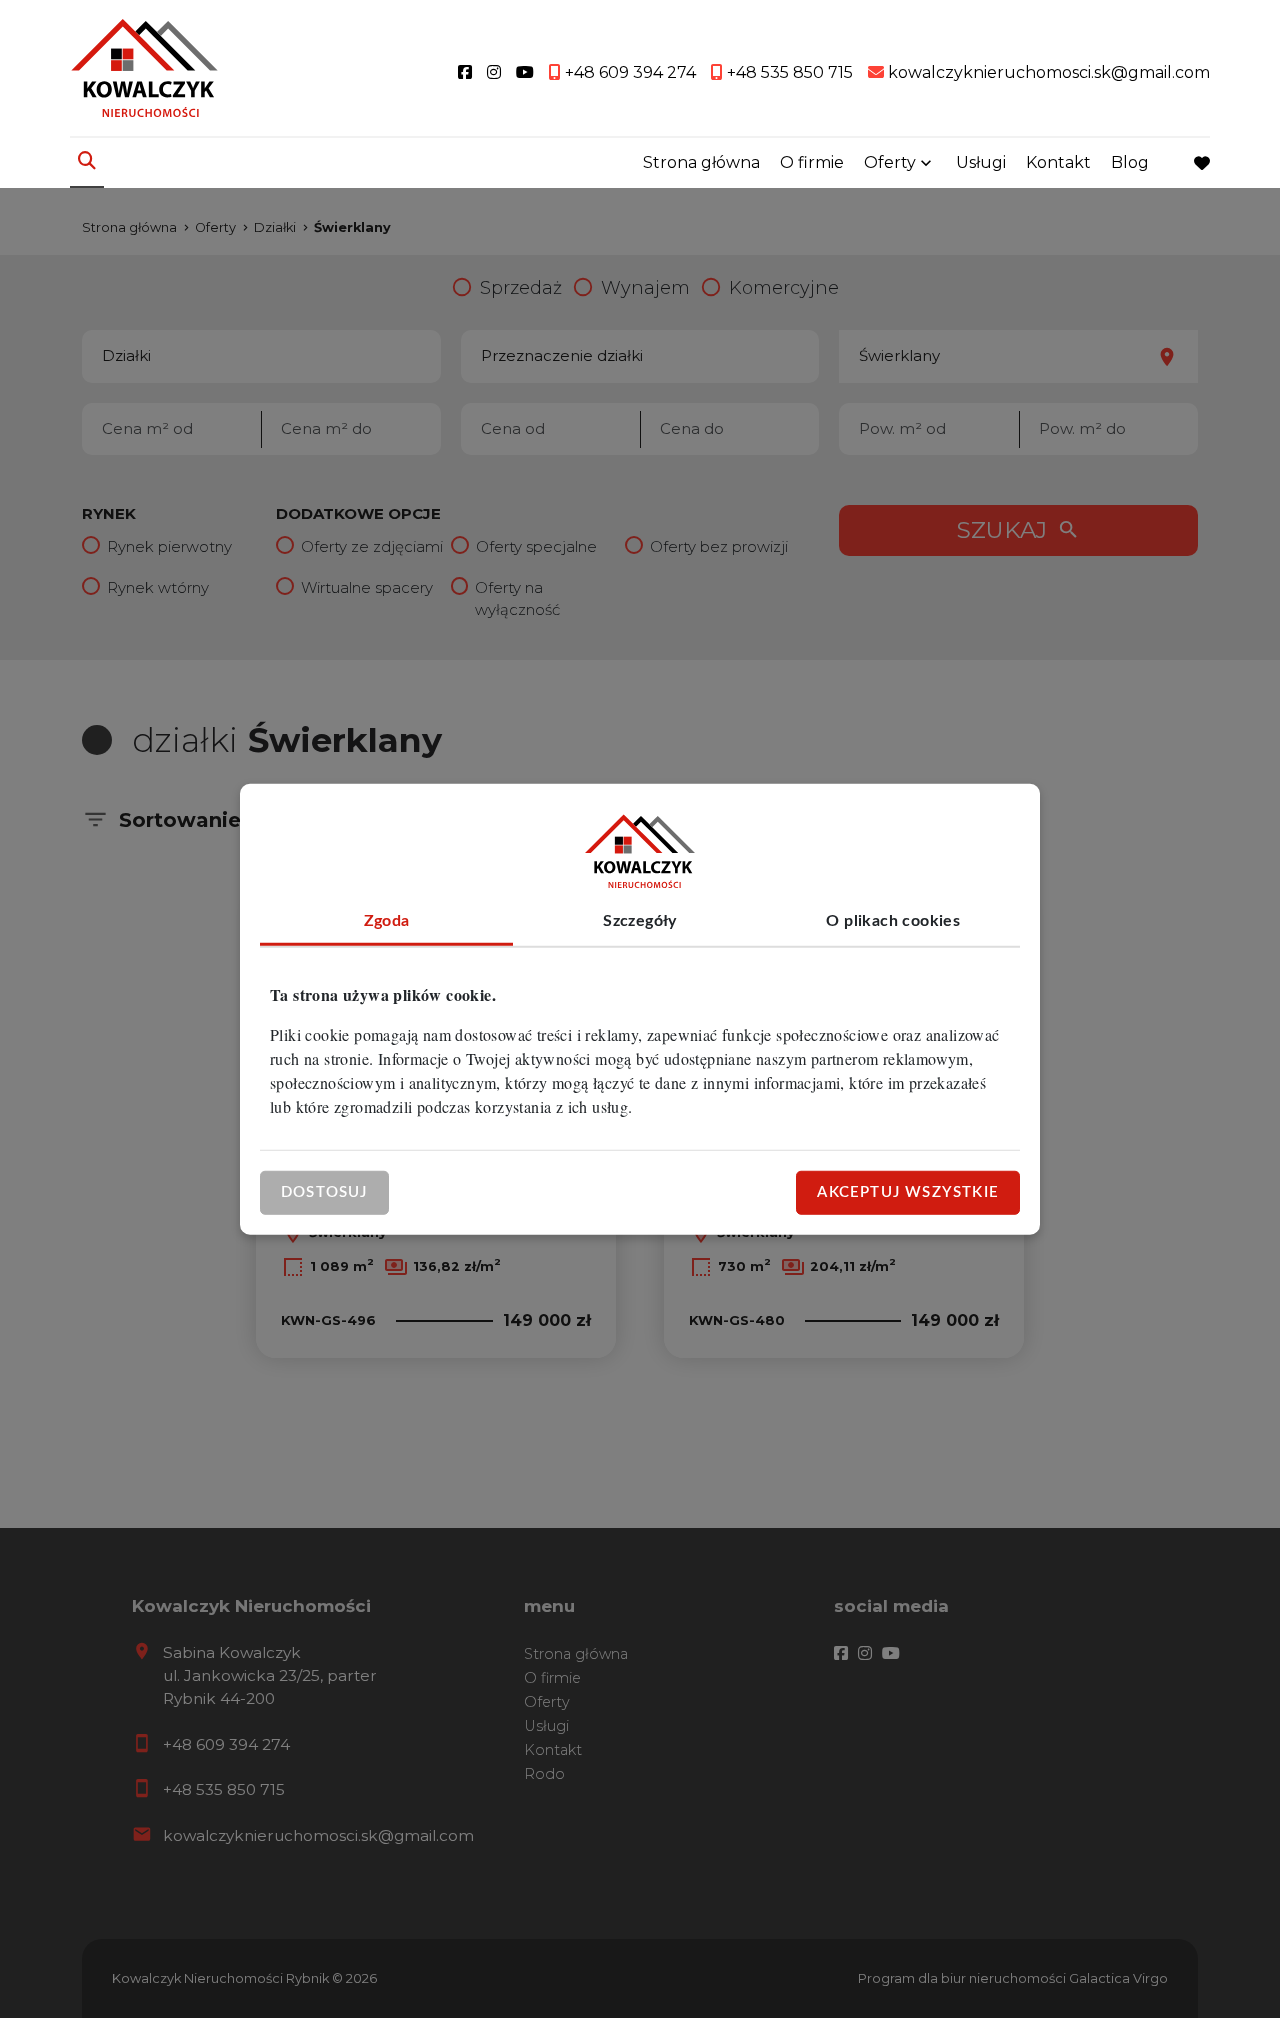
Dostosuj (324, 1191)
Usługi (981, 162)
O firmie (812, 162)
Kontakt (1058, 162)
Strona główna (701, 162)
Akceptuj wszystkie (908, 1191)
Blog (1130, 162)
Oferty (890, 162)
